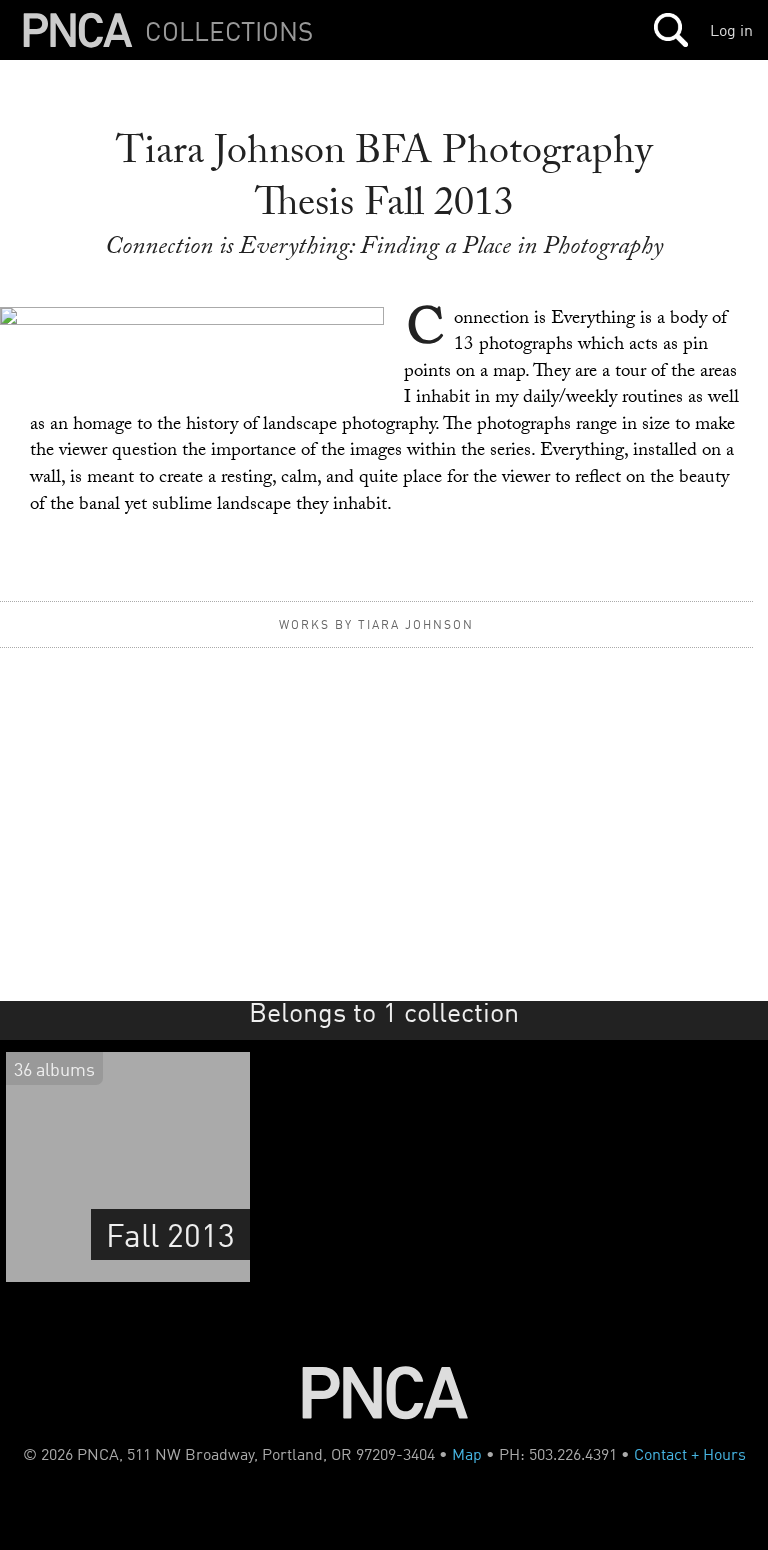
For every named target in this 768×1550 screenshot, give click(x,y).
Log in (731, 30)
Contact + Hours (690, 1454)
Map (467, 1454)
